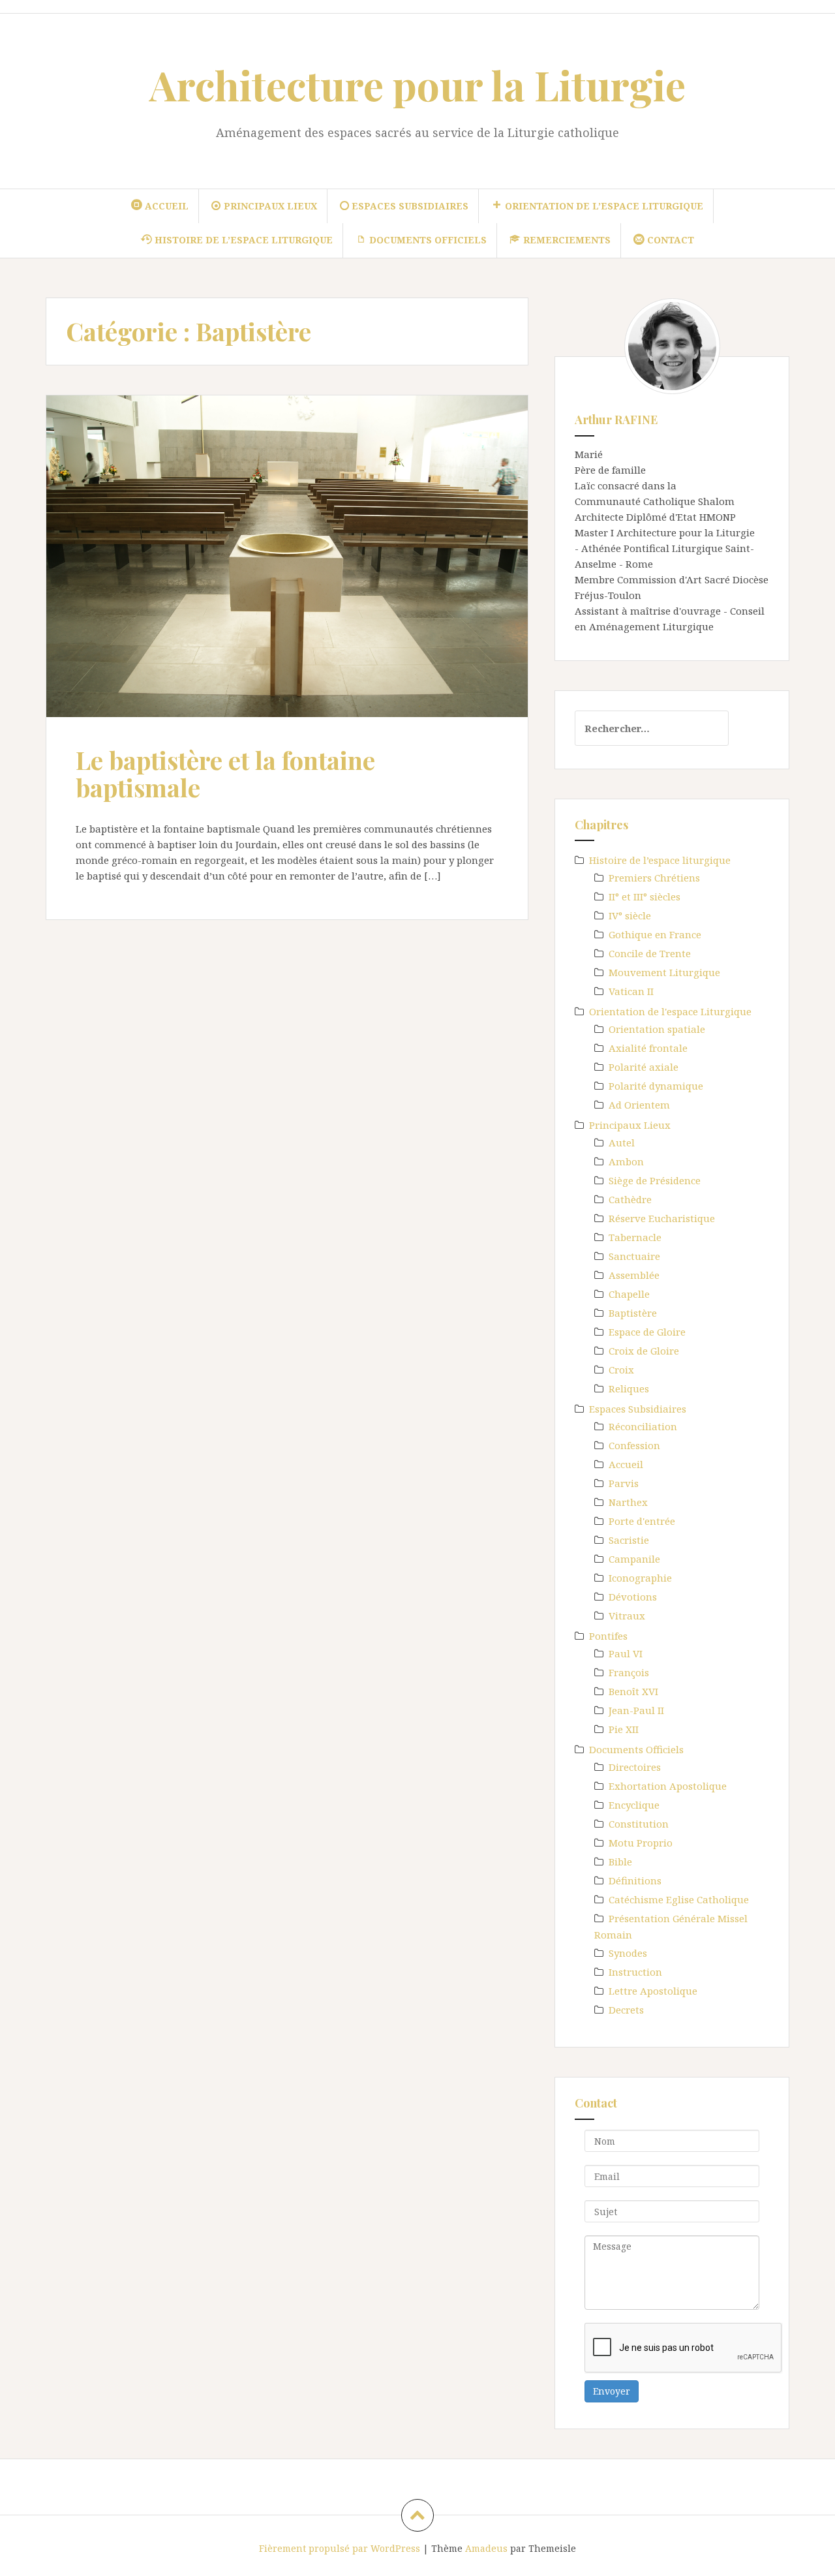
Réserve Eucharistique (662, 1218)
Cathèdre (630, 1199)
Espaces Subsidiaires (638, 1409)
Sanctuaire (634, 1256)
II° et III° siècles (645, 897)
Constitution (639, 1824)
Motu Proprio (641, 1843)
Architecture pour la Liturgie (417, 84)
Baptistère (633, 1313)
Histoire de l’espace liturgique (660, 860)
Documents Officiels (636, 1749)
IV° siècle (630, 915)
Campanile (634, 1559)
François (629, 1672)
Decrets (626, 2010)
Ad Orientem (639, 1105)
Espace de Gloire (647, 1332)
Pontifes (608, 1636)
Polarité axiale (644, 1067)
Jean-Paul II (636, 1710)
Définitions (635, 1880)
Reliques (629, 1388)
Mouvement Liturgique (664, 972)
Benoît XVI (633, 1691)
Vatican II (631, 991)
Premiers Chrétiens (654, 878)
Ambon (626, 1161)
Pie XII (624, 1729)
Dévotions (633, 1597)
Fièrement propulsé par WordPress (340, 2548)
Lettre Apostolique (653, 1991)
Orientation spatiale (657, 1029)
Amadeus (486, 2548)
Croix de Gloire (644, 1351)
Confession (634, 1445)
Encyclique (634, 1805)
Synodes (628, 1953)
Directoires (635, 1767)
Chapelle (629, 1294)
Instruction (635, 1972)
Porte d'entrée (642, 1521)
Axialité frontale (648, 1048)
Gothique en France (655, 934)
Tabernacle (635, 1237)
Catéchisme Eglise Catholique (679, 1899)
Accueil (626, 1464)
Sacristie (629, 1540)
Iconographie (640, 1578)
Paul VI (626, 1653)
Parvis (624, 1483)
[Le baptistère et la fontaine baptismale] (286, 560)
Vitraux (627, 1616)
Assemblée (634, 1275)
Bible (620, 1862)
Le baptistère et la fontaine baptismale (225, 774)
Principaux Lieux (630, 1125)
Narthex (628, 1502)
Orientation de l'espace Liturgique (670, 1011)
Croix (621, 1370)
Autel (622, 1142)
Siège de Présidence (655, 1180)
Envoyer (612, 2391)
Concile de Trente (650, 953)
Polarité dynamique (656, 1086)
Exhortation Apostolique (668, 1786)
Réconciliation (643, 1426)
